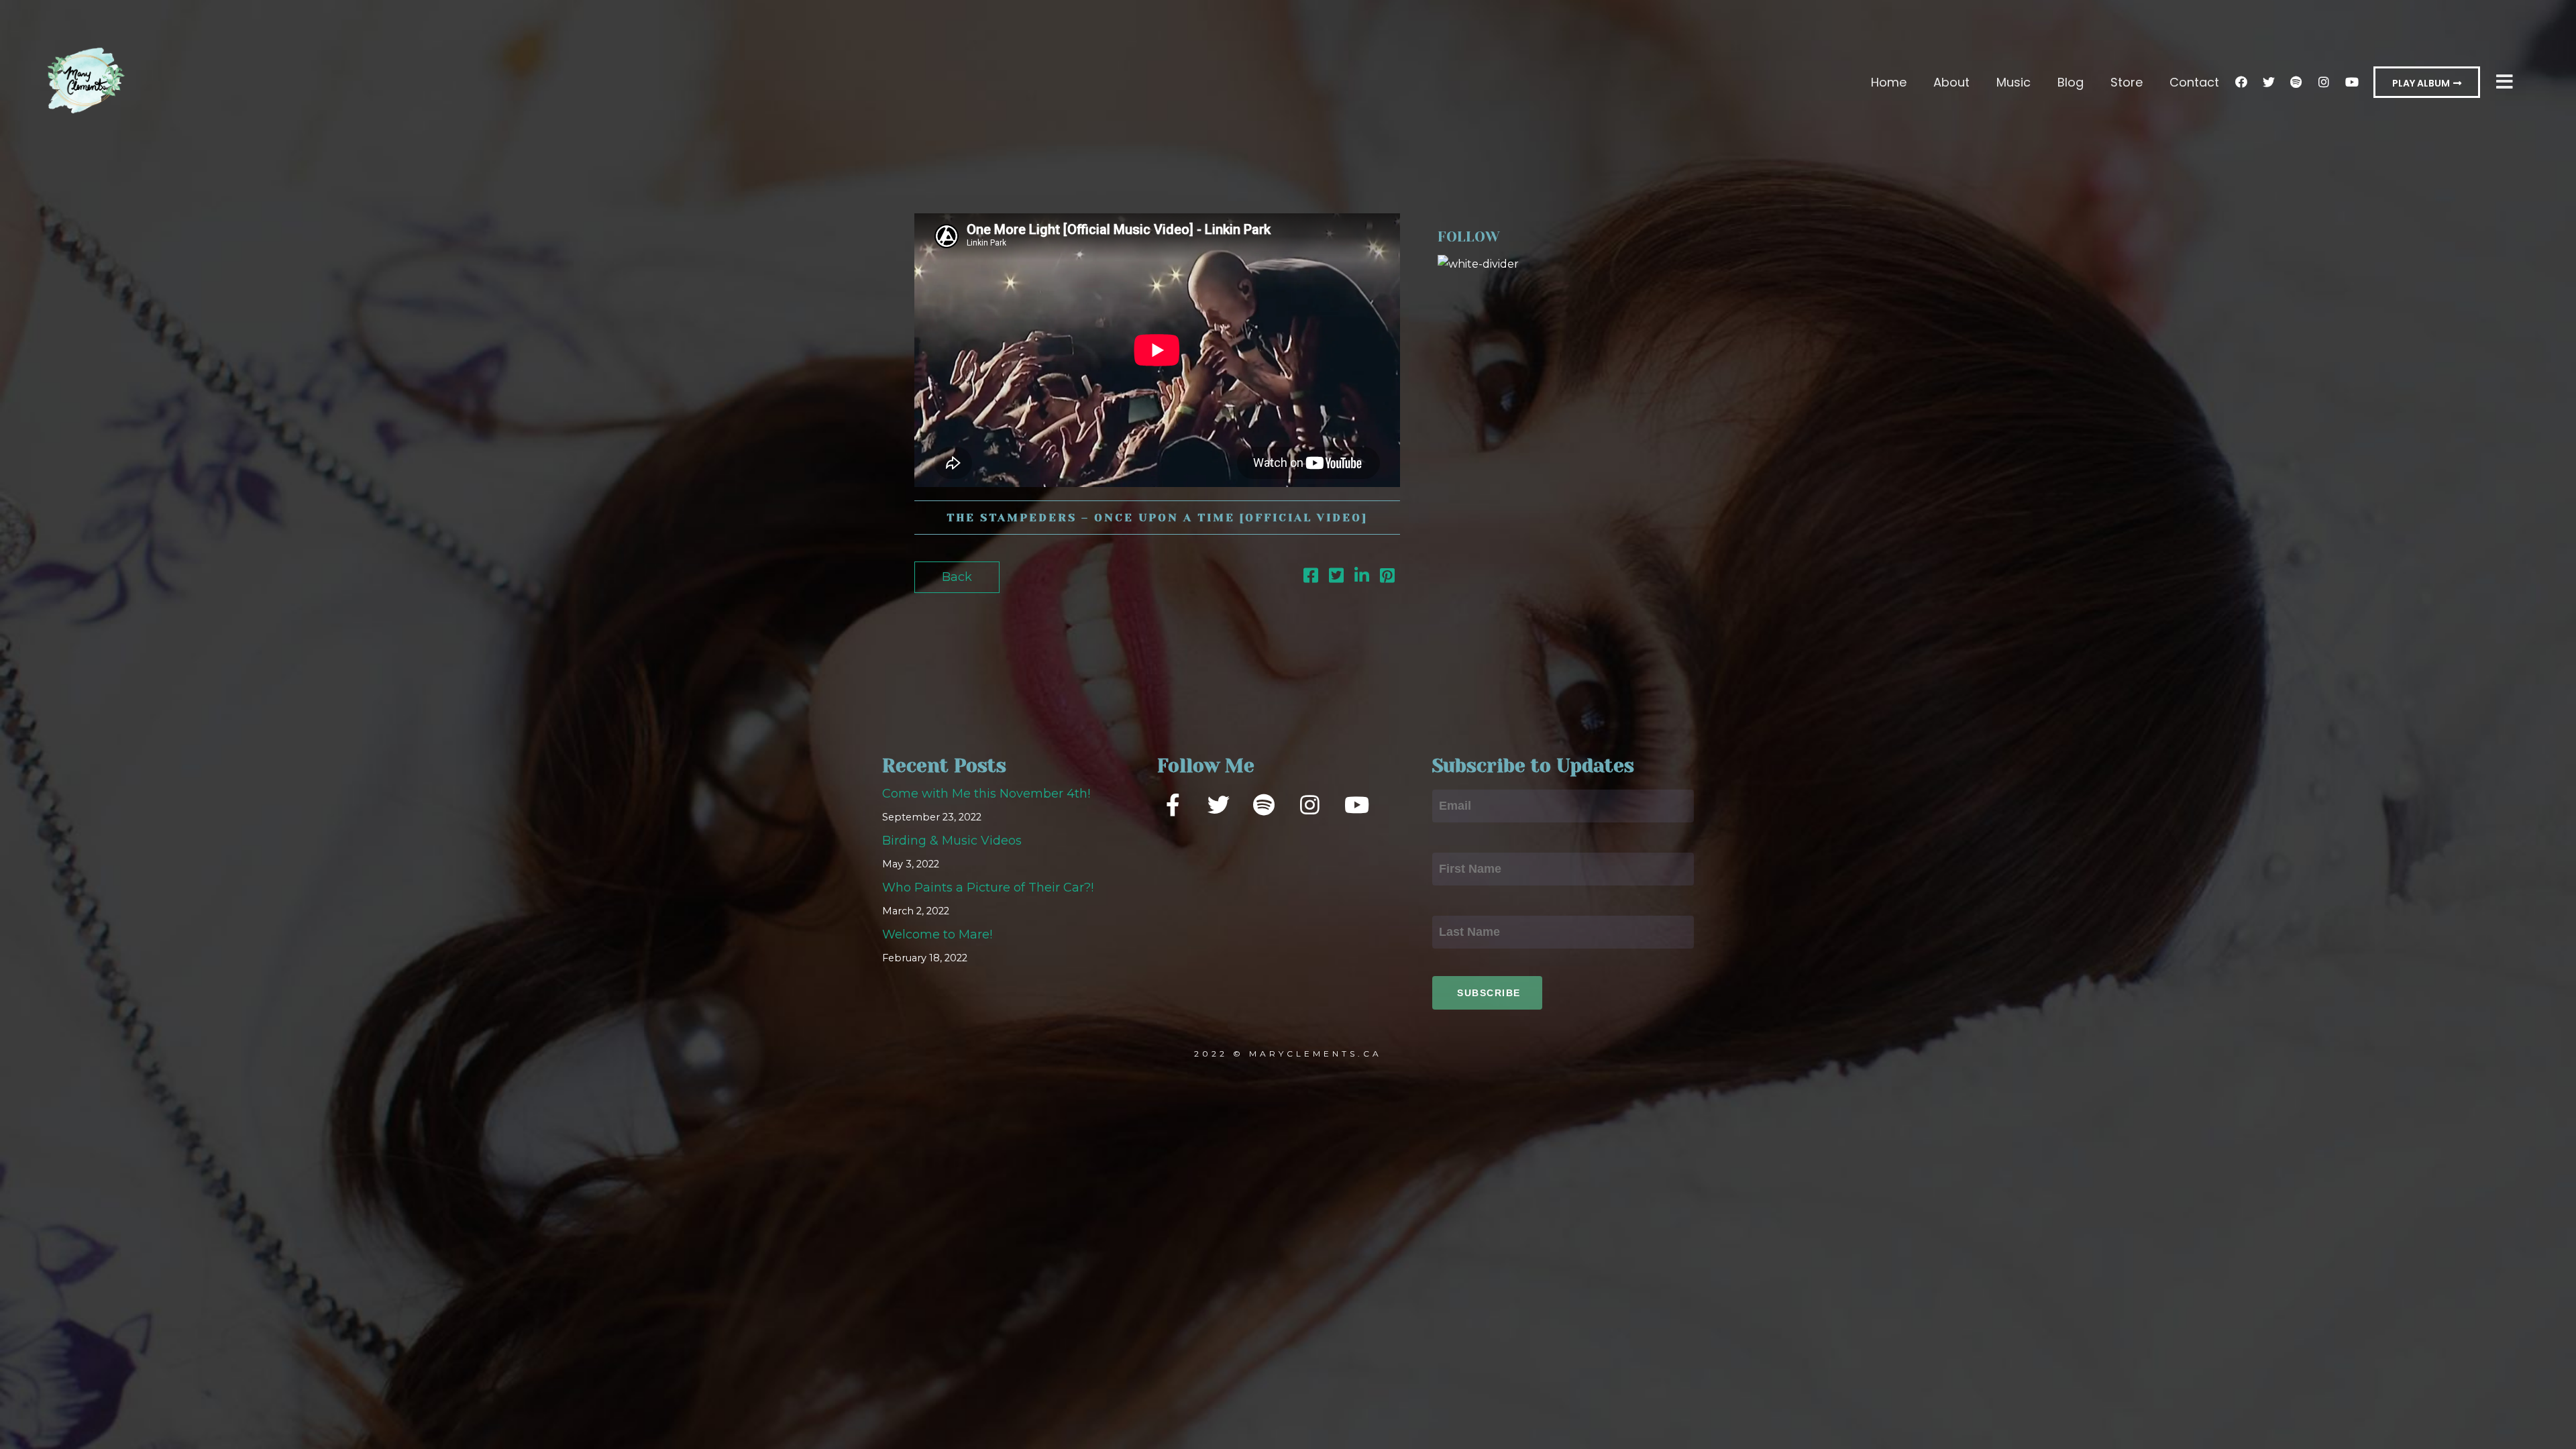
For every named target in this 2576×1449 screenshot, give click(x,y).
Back (957, 577)
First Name (1465, 841)
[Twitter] (2269, 82)
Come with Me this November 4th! (986, 794)
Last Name (1465, 904)
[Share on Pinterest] (1387, 578)
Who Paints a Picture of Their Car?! (988, 888)
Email (1450, 777)
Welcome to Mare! (937, 934)
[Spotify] (2296, 82)
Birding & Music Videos (952, 841)
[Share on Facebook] (1311, 578)
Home (1889, 82)
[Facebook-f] (1173, 804)
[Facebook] (2241, 82)
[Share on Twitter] (1336, 578)
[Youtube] (2351, 82)
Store (2127, 82)
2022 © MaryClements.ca (1288, 1054)
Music (2014, 82)
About (1951, 82)
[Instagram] (2324, 82)
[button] (2427, 82)
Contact (2194, 82)
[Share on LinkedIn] (1362, 578)
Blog (2071, 82)
